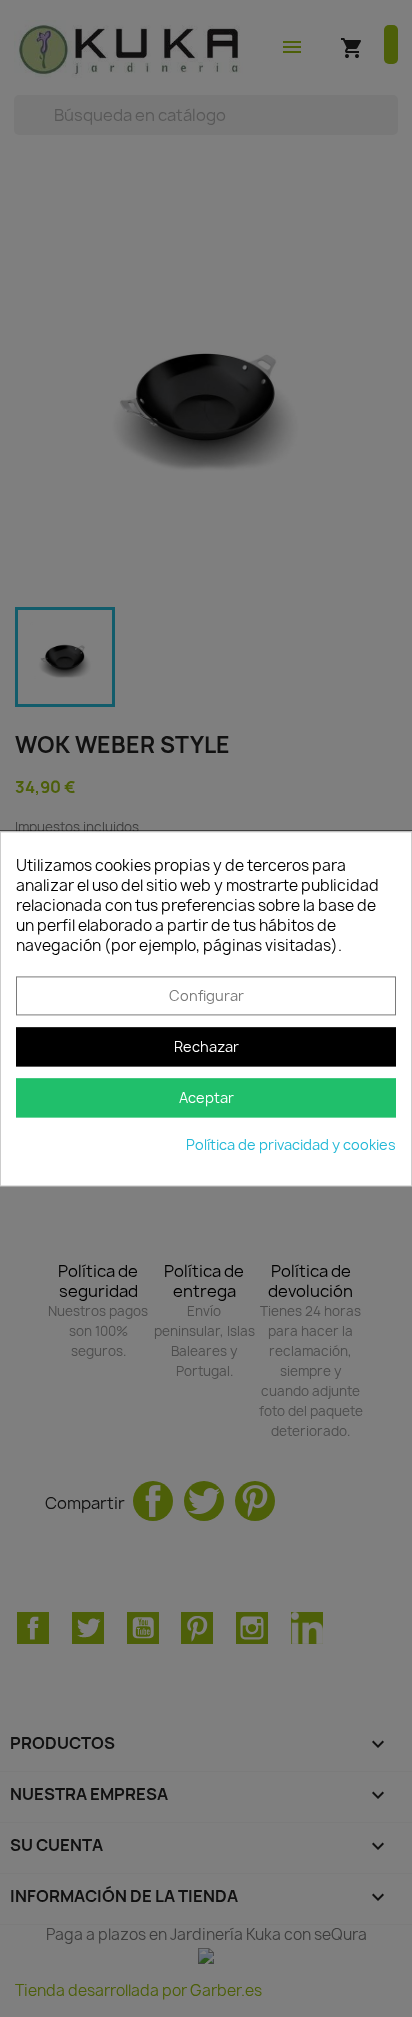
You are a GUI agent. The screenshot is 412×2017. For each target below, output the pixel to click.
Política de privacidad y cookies (291, 1144)
